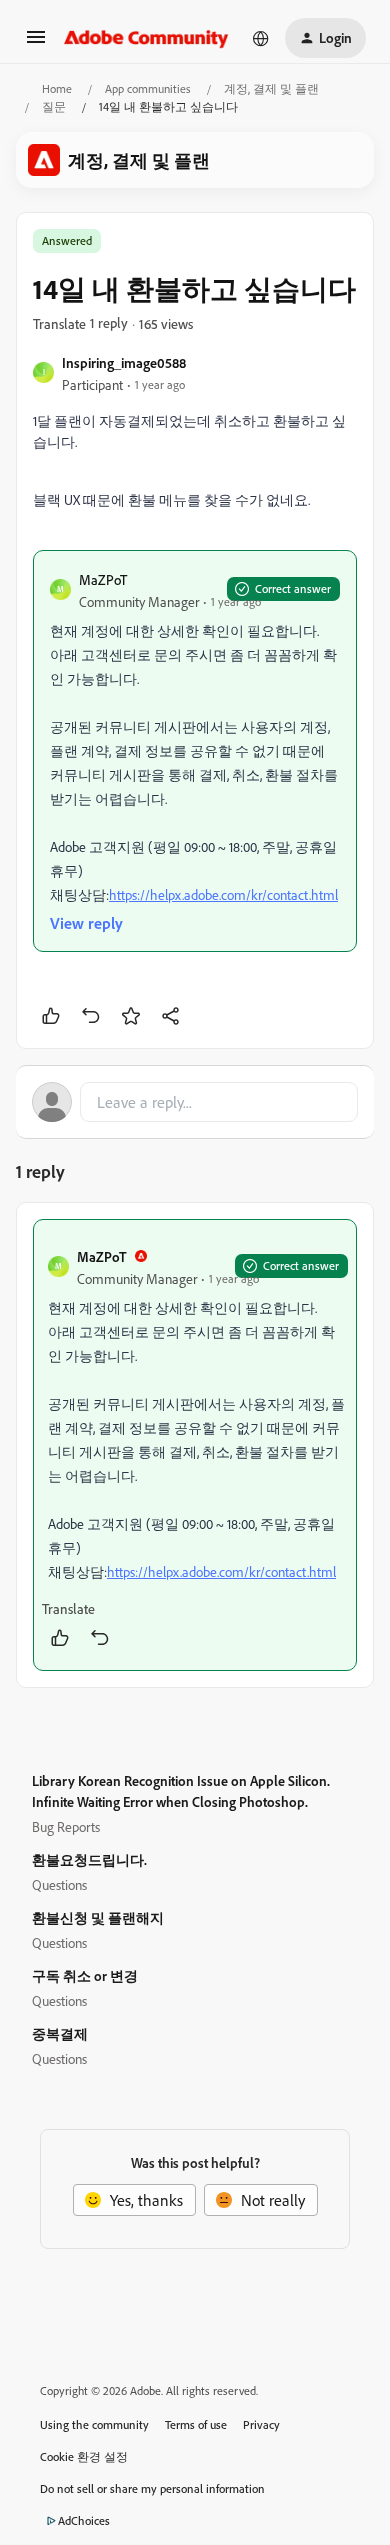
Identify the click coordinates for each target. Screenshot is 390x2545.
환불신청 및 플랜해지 (98, 1917)
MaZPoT (103, 579)
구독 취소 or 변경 (85, 1975)
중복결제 (60, 2033)
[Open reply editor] (195, 1102)
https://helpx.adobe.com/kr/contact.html (223, 894)
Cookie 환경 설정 (84, 2456)
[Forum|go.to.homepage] (146, 38)
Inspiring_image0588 (124, 362)
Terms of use (196, 2424)
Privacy (261, 2424)
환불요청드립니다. (89, 1859)
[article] (195, 1445)
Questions (59, 1884)
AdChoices (84, 2520)
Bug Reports (66, 1826)
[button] (36, 43)
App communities (148, 88)
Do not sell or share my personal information (152, 2488)
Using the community (94, 2424)
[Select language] (261, 38)
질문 (54, 106)
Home (57, 88)
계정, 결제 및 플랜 (271, 88)
